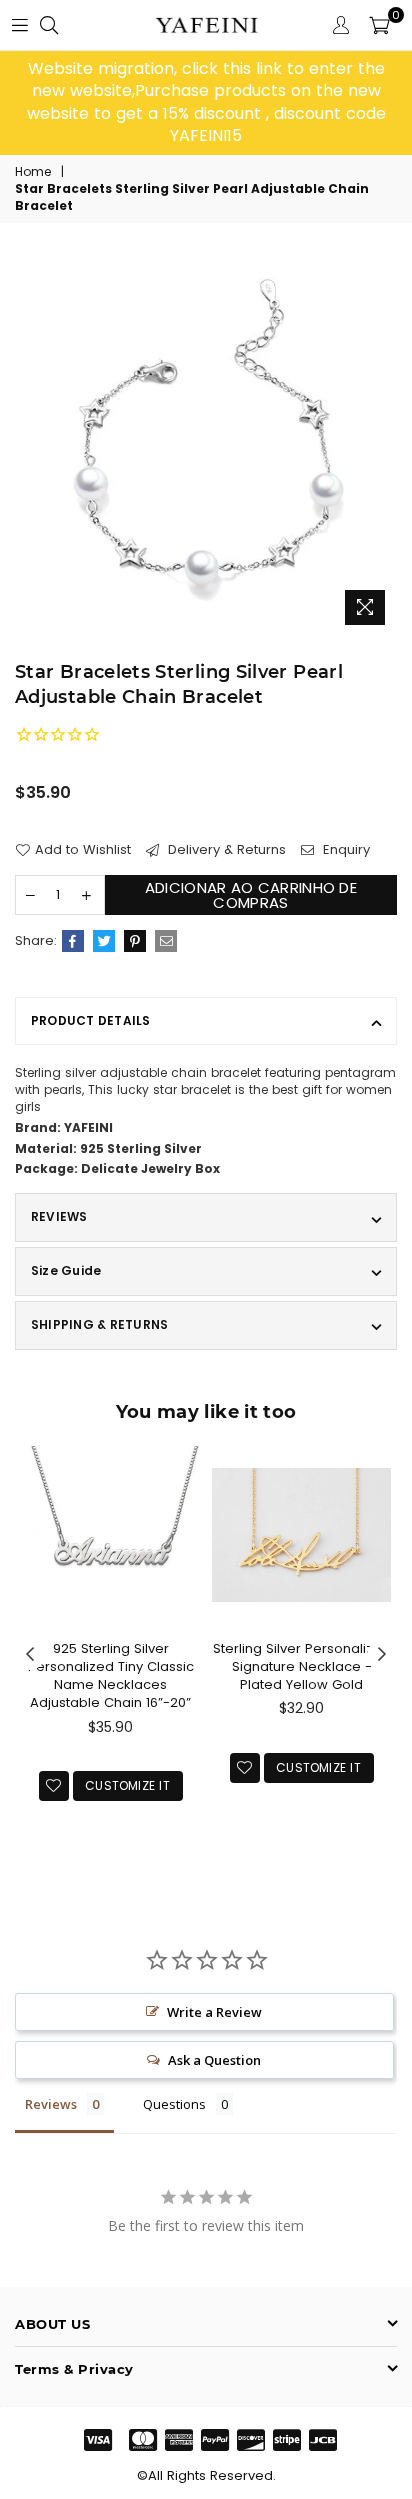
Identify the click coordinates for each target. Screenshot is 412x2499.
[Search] (49, 25)
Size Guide (66, 1270)
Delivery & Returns (225, 850)
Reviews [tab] (51, 2104)
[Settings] (341, 25)
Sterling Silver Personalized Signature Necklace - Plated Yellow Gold (302, 1666)
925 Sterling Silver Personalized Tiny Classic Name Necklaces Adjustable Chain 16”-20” (111, 1676)
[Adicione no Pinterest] (135, 941)
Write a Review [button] (214, 2012)
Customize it (127, 1785)
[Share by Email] (166, 941)
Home (33, 172)
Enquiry (344, 850)
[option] (206, 103)
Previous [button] (30, 1655)
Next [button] (382, 1655)
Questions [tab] (174, 2104)
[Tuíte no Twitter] (104, 941)
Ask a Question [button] (214, 2060)
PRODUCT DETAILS (91, 1020)
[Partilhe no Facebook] (73, 941)
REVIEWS (59, 1216)
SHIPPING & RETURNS (99, 1324)
